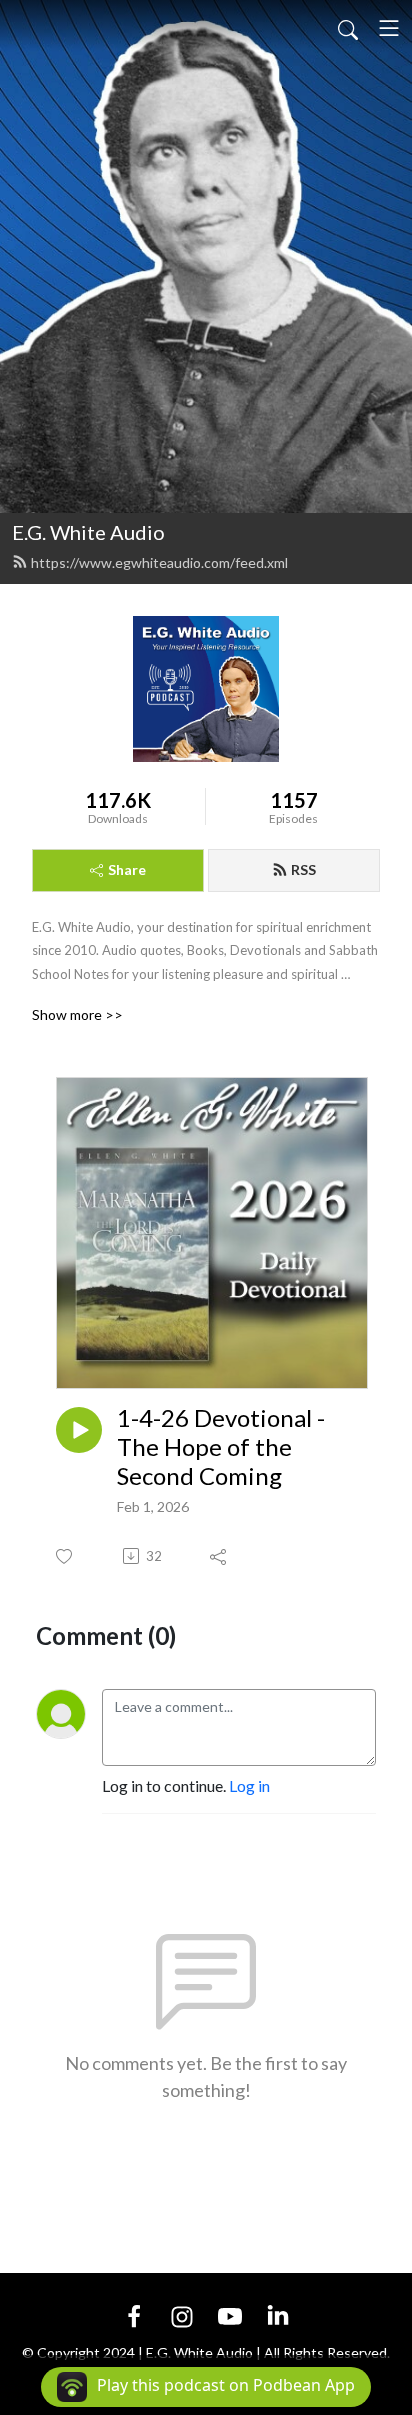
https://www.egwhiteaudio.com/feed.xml (159, 562)
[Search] (348, 28)
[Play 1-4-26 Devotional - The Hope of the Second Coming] (79, 1430)
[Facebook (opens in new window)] (134, 2314)
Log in (249, 1785)
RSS (303, 869)
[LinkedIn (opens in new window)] (278, 2314)
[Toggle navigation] (389, 28)
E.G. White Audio (88, 532)
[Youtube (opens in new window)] (230, 2314)
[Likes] (65, 1556)
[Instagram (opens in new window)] (182, 2314)
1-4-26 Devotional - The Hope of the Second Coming (221, 1447)
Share (127, 869)
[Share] (219, 1556)
